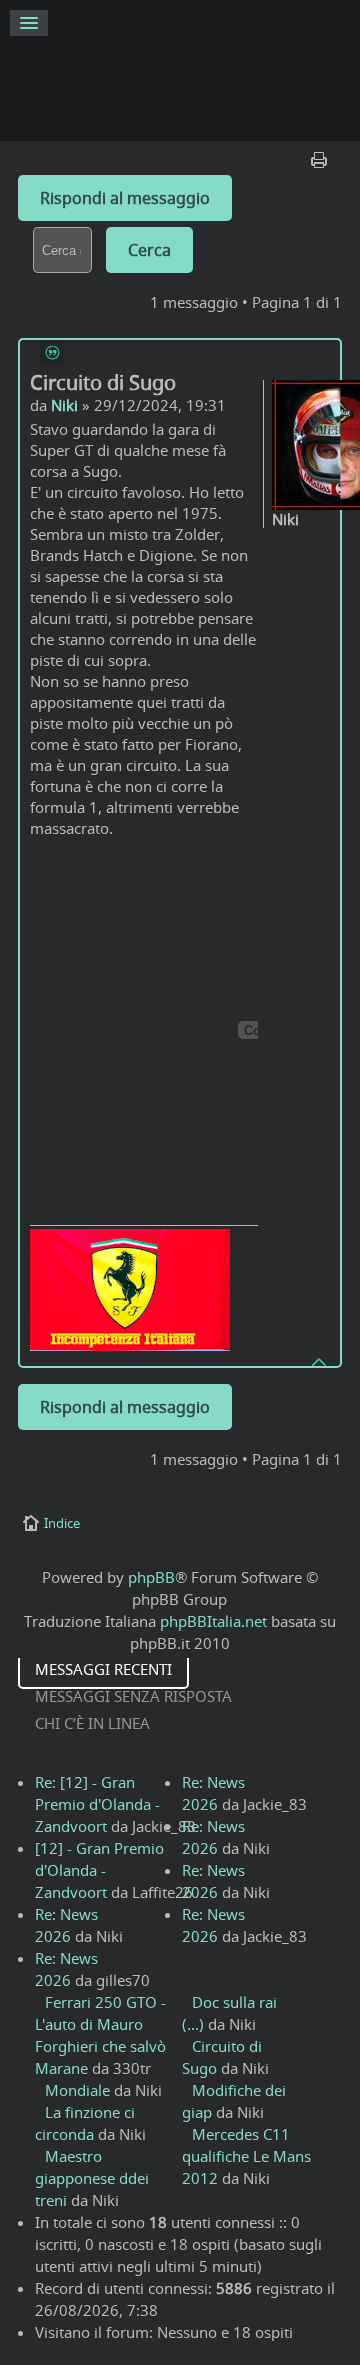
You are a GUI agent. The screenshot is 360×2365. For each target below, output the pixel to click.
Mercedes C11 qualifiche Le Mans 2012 (246, 2156)
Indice (62, 1523)
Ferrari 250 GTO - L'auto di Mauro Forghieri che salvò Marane (100, 2035)
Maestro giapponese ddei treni (92, 2178)
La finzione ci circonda (85, 2123)
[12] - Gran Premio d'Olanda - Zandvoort (99, 1870)
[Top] (320, 1361)
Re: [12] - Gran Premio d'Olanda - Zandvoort (97, 1804)
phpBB (151, 1577)
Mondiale (77, 2090)
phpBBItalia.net (213, 1621)
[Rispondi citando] (52, 352)
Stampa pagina (321, 155)
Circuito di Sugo (103, 382)
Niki (64, 405)
